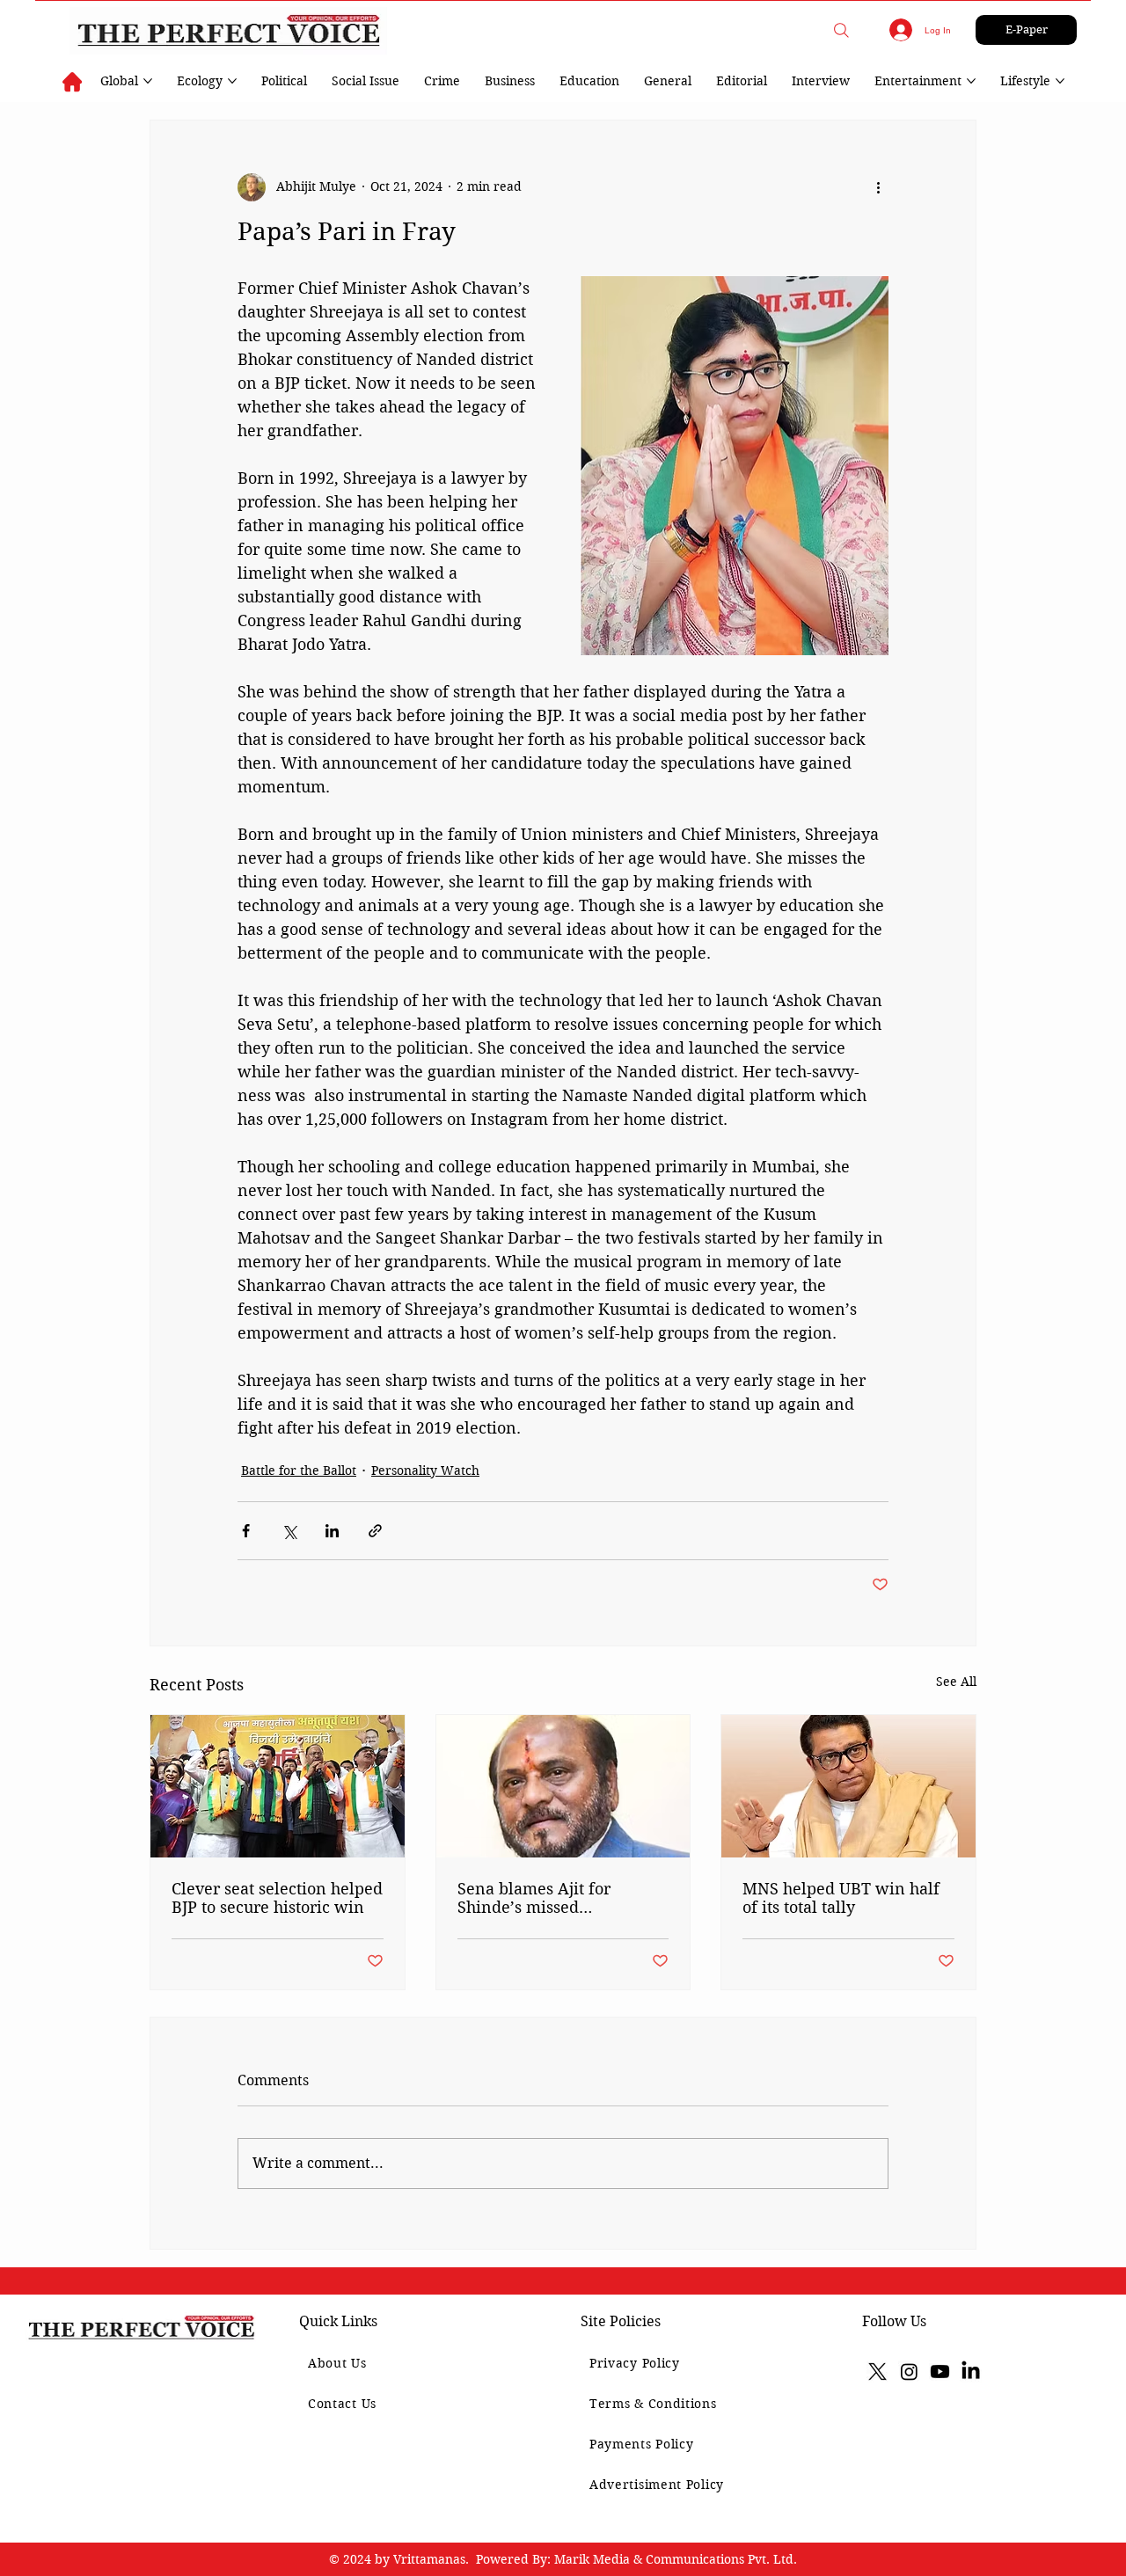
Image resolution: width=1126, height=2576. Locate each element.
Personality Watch (425, 1470)
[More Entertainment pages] (971, 81)
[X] (877, 2372)
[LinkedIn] (971, 2372)
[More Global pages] (148, 81)
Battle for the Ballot (299, 1470)
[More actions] (878, 187)
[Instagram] (909, 2372)
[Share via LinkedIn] (332, 1531)
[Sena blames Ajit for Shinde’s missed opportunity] (563, 1786)
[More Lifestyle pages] (1060, 81)
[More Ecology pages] (232, 81)
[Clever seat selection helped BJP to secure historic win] (278, 1786)
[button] (841, 30)
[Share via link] (375, 1531)
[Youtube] (940, 2372)
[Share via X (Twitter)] (289, 1531)
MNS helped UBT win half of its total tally (841, 1898)
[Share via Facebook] (246, 1531)
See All (956, 1682)
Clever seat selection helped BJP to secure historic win (277, 1898)
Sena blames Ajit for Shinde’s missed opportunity (534, 1898)
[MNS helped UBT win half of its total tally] (848, 1786)
